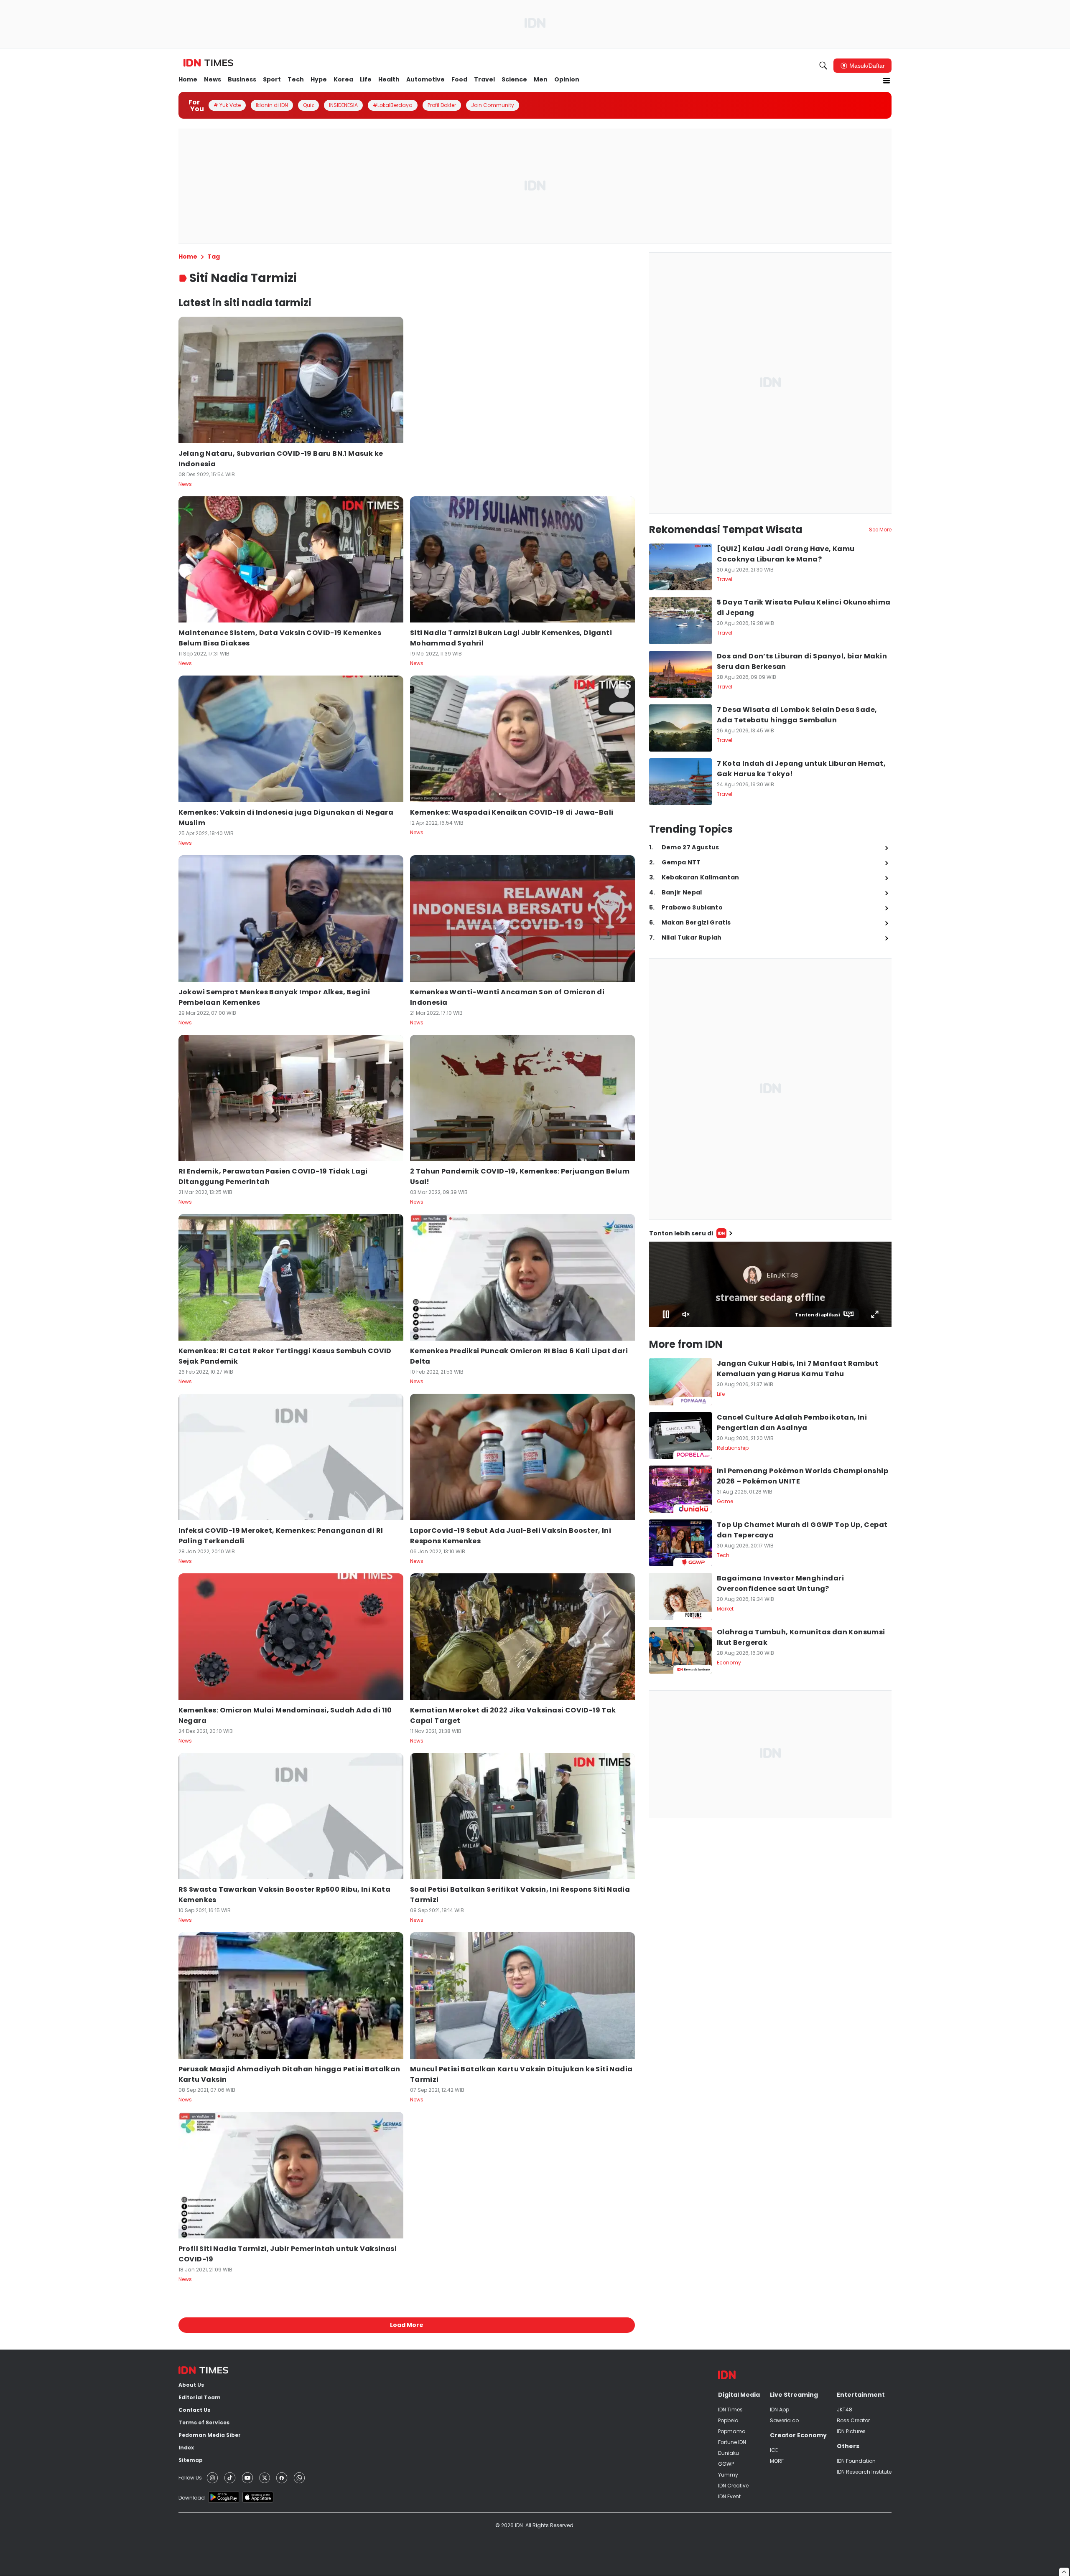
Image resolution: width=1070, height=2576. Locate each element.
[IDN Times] (208, 63)
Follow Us (190, 2478)
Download (192, 2498)
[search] (823, 66)
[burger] (887, 81)
